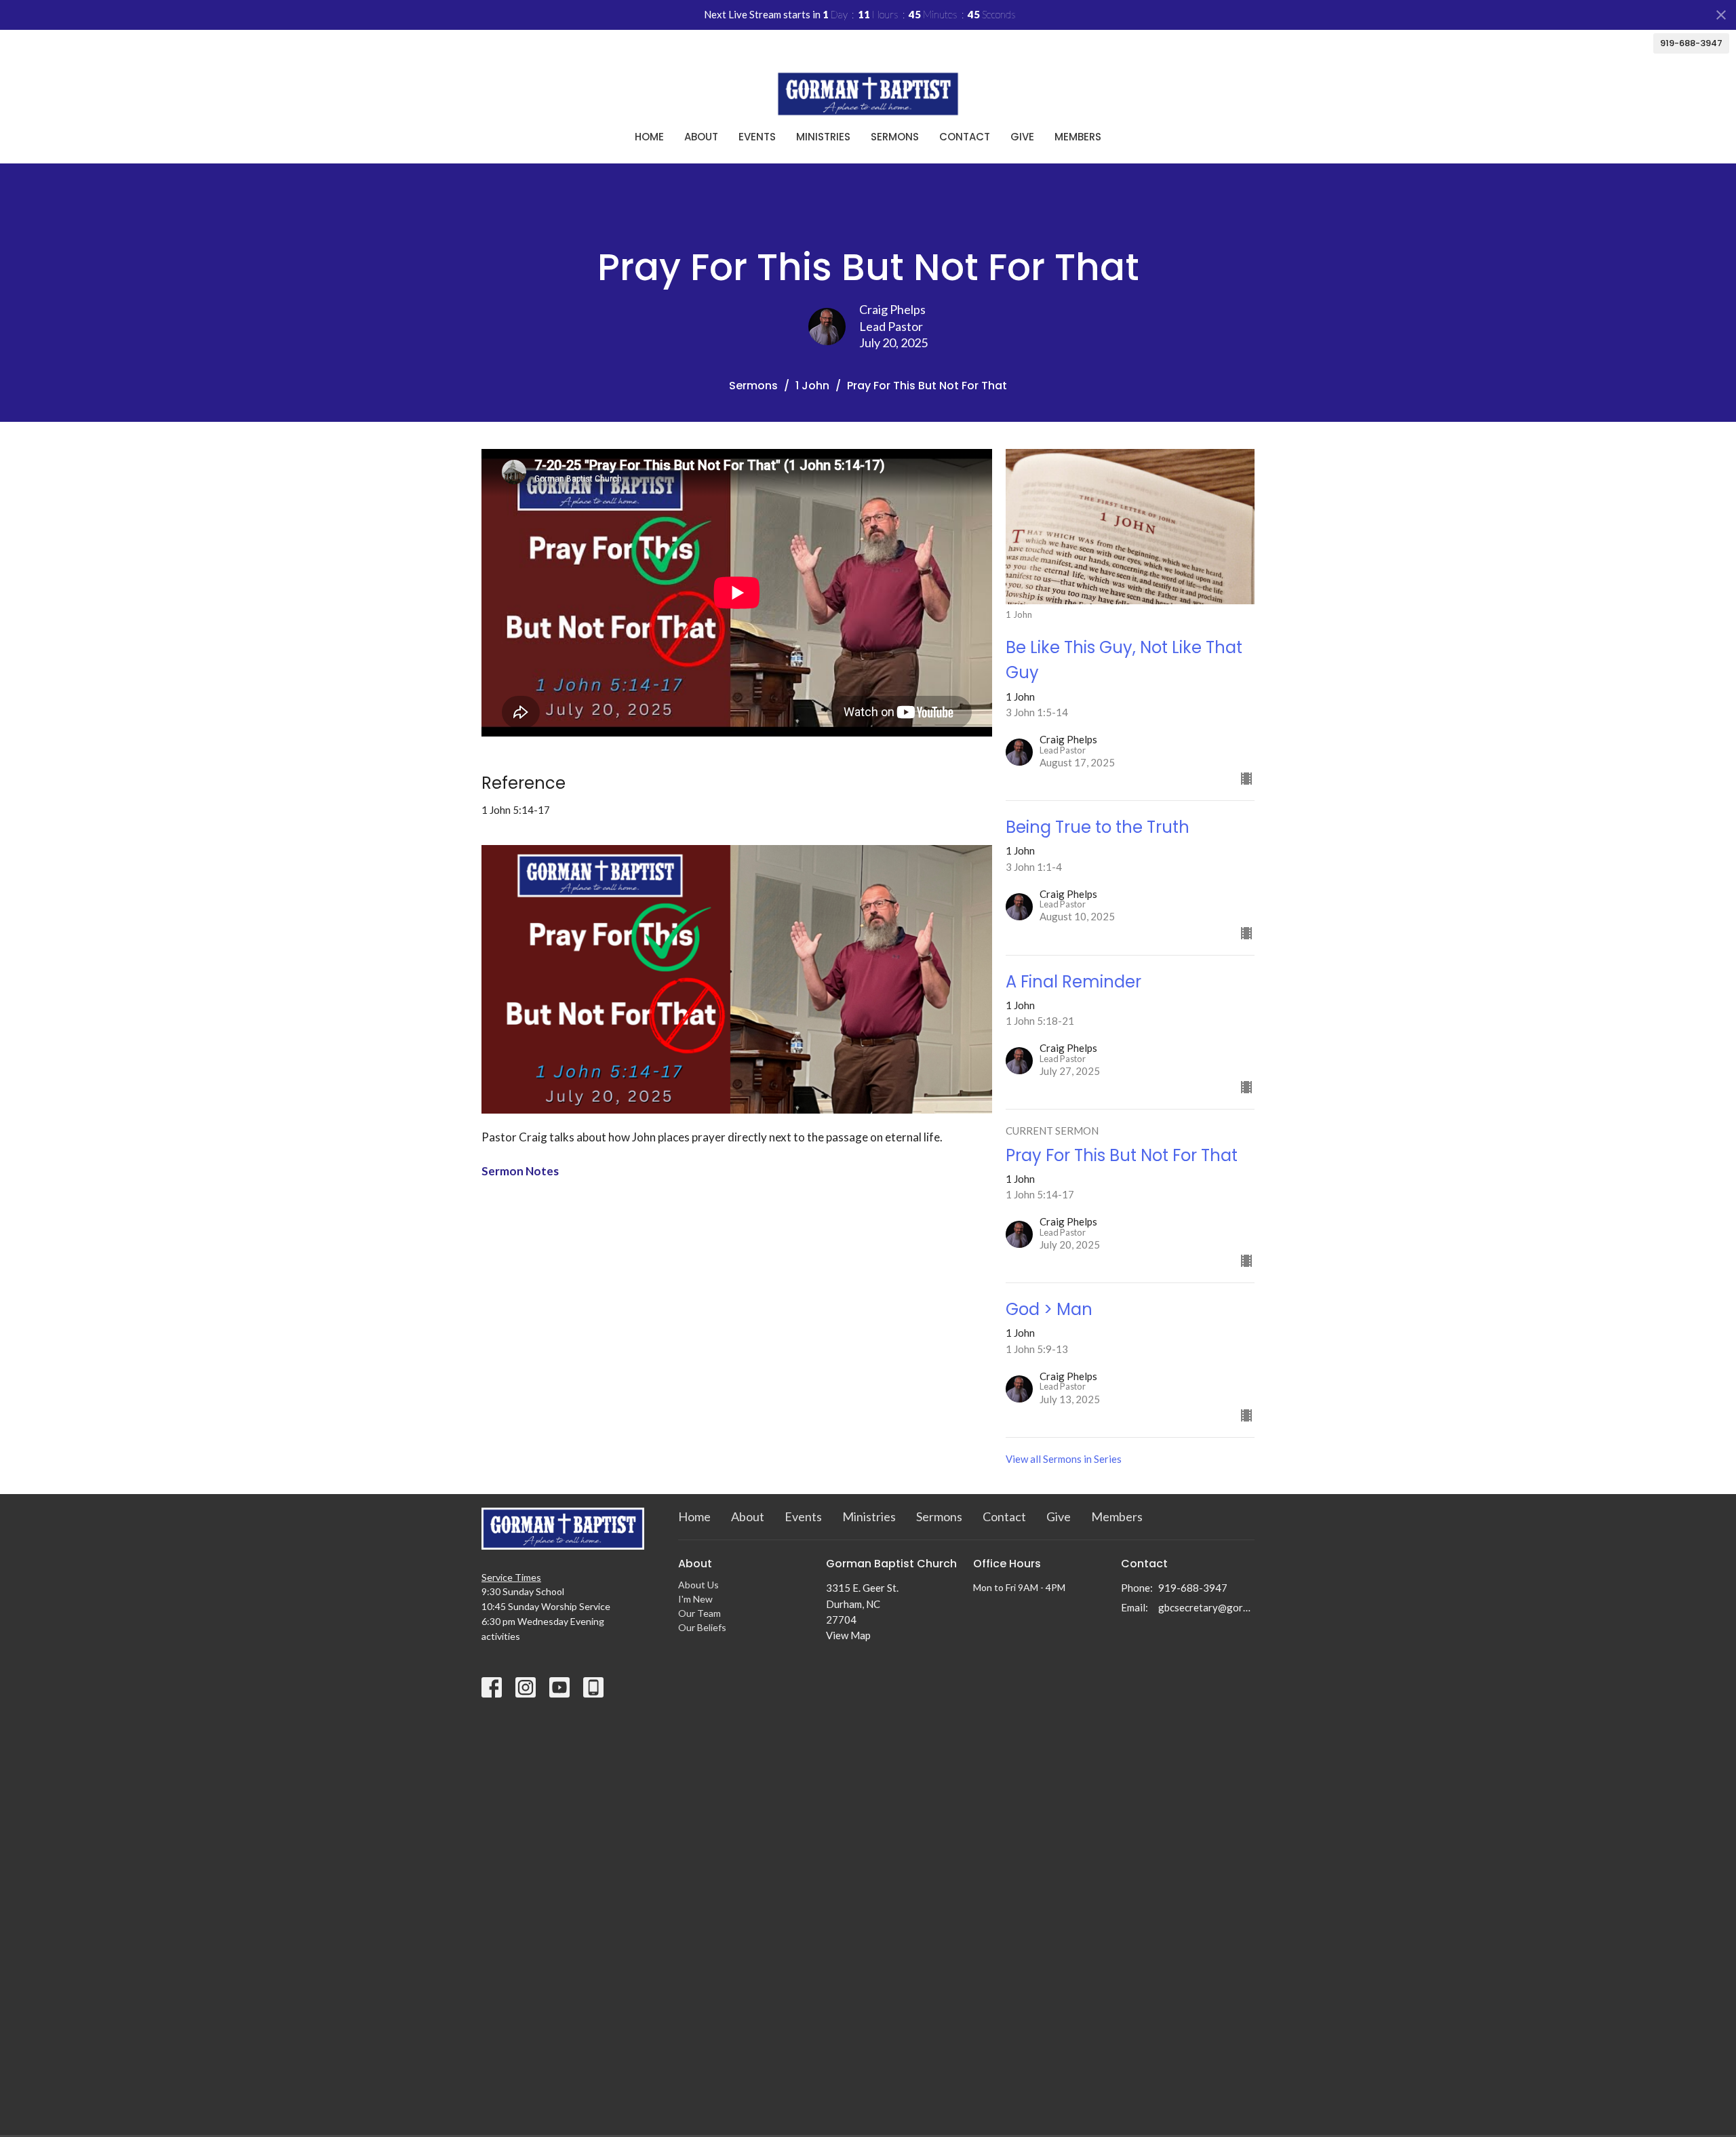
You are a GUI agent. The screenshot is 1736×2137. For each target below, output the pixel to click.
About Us (698, 1585)
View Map (848, 1635)
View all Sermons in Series (1064, 1459)
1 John (812, 386)
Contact (965, 137)
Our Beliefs (702, 1627)
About (701, 137)
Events (757, 137)
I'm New (695, 1599)
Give (1022, 137)
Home (649, 137)
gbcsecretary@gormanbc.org (1207, 1607)
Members (1078, 137)
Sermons (895, 137)
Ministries (823, 137)
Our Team (699, 1613)
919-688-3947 (1691, 43)
